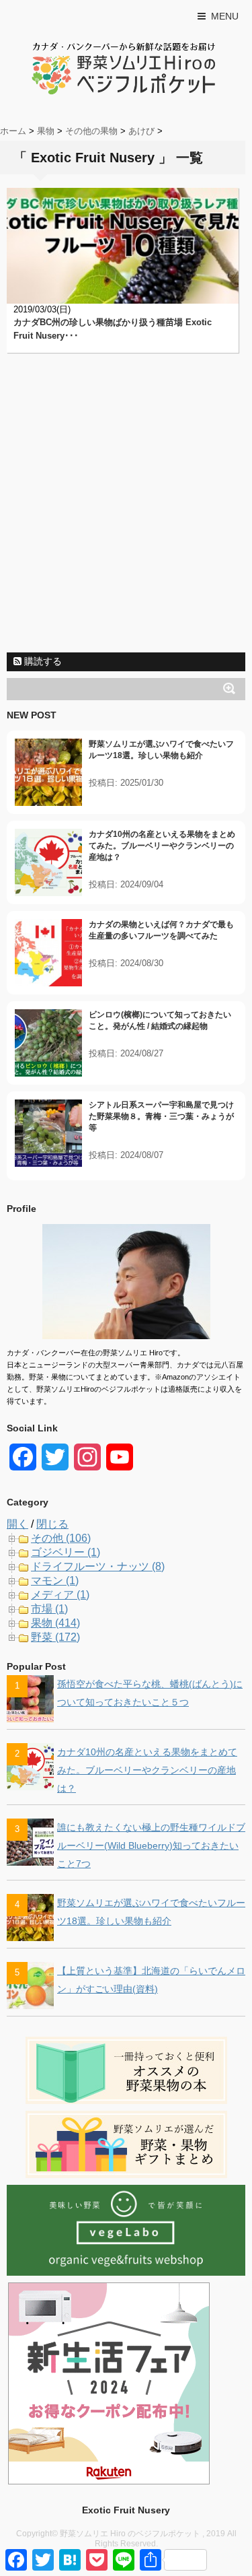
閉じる (52, 1524)
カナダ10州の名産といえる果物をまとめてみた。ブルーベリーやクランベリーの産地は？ (162, 846)
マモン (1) (55, 1581)
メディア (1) (60, 1595)
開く (17, 1524)
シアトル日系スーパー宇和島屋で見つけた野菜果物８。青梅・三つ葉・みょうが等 (161, 1116)
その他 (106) (61, 1538)
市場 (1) (49, 1609)
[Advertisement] (126, 519)
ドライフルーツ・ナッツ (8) (98, 1566)
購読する (42, 661)
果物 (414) (55, 1623)
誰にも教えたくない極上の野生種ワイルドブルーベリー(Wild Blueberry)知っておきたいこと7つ (151, 1845)
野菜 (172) (55, 1637)
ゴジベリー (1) (66, 1552)
